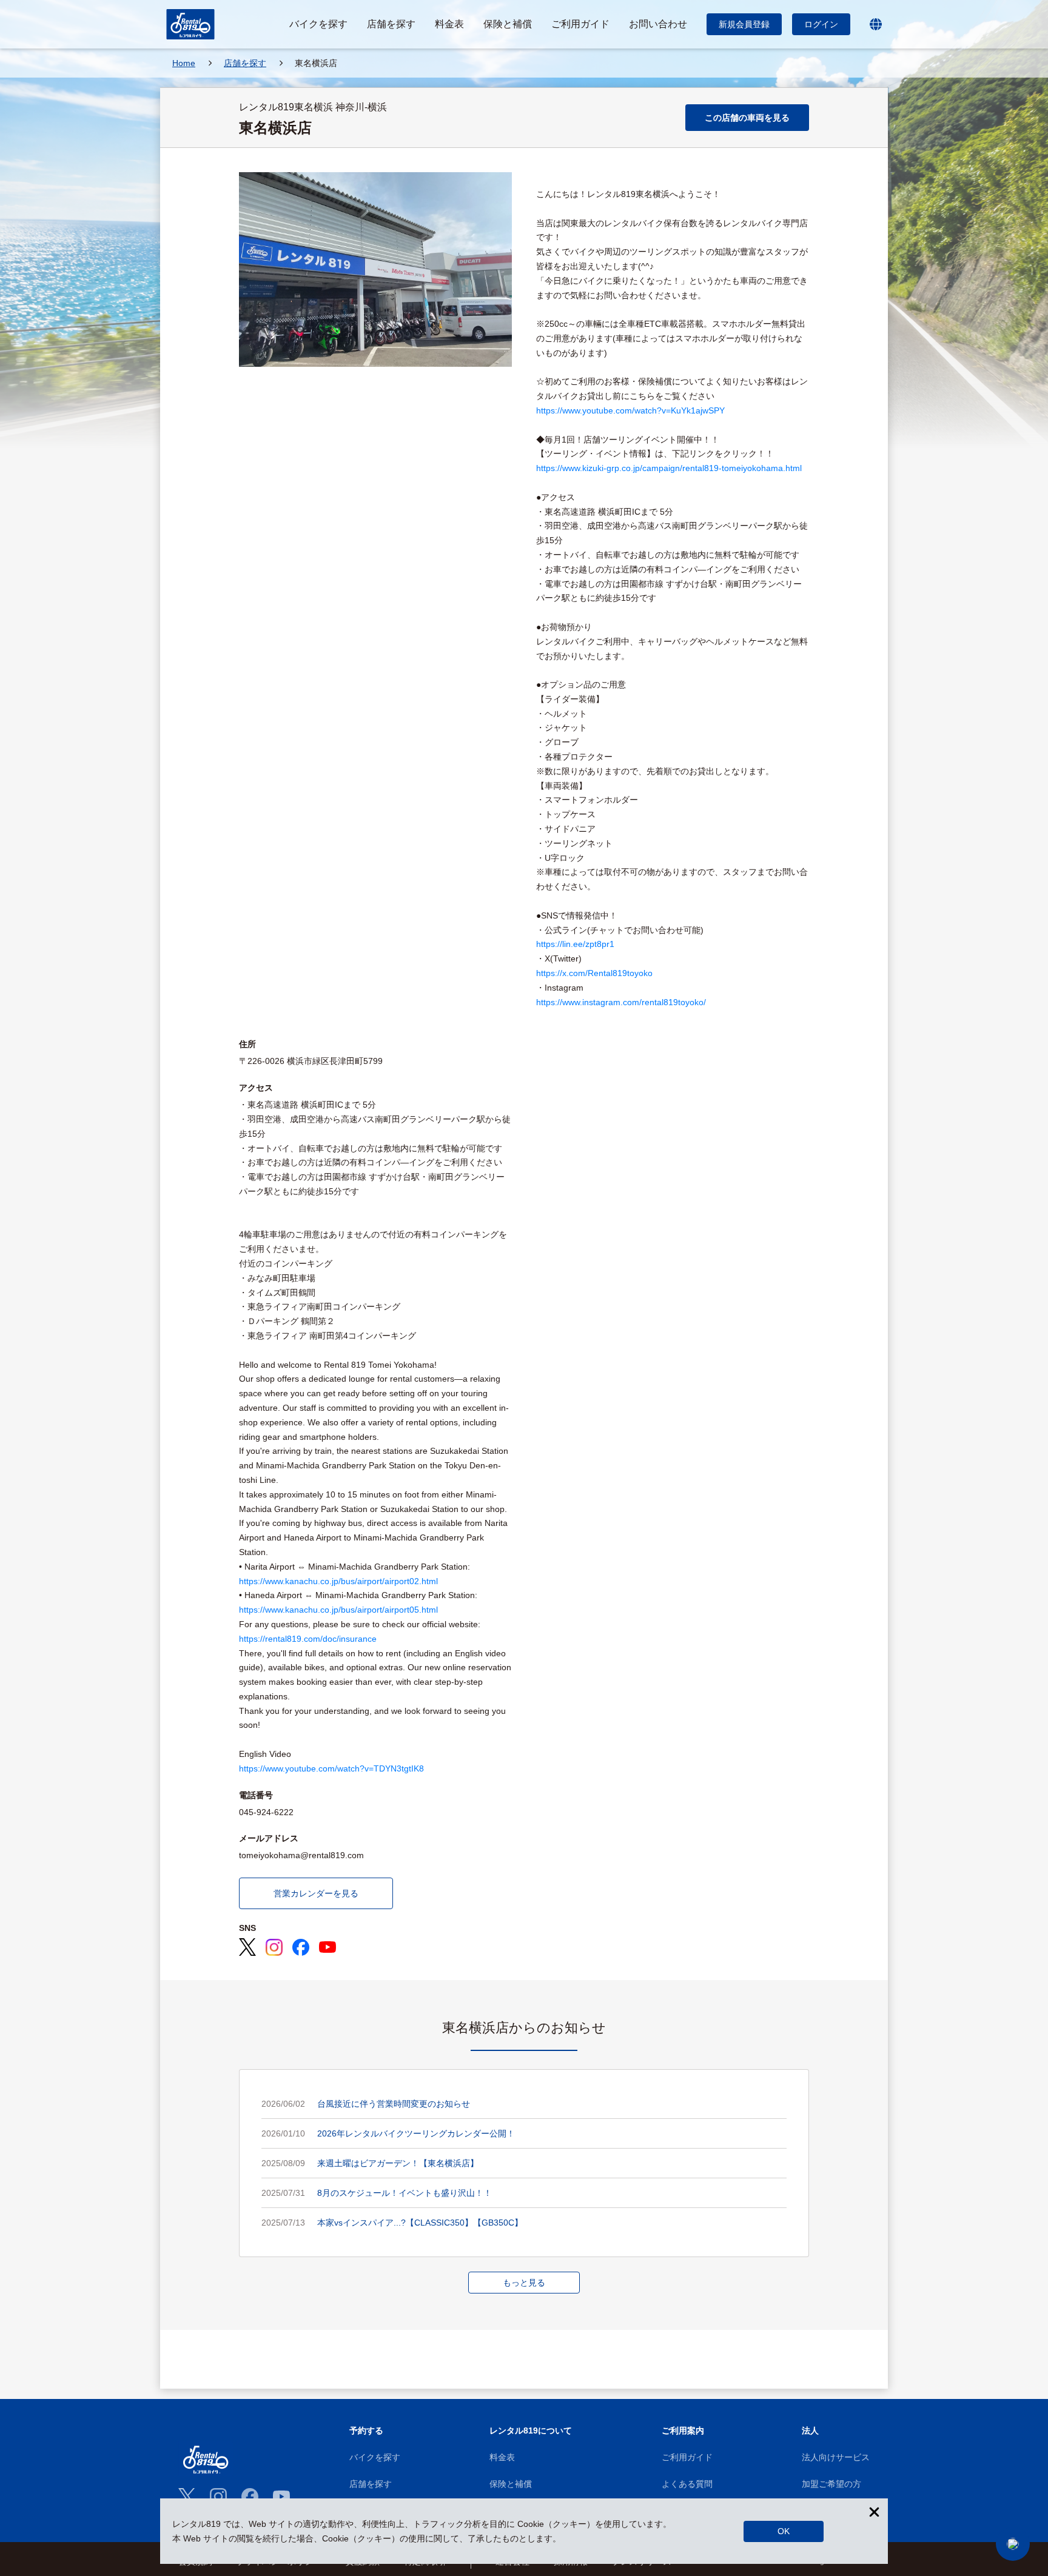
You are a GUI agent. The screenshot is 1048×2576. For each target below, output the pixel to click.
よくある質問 (687, 2484)
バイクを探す (375, 2457)
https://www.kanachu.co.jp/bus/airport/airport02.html (338, 1581)
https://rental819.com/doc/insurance (308, 1639)
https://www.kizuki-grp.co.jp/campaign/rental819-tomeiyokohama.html (669, 468)
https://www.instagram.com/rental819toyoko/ (621, 1002)
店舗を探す (371, 2484)
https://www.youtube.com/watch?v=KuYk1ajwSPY (630, 410)
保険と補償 (511, 2484)
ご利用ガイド (687, 2457)
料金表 (502, 2457)
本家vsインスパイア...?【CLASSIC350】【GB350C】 (420, 2223)
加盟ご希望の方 (831, 2484)
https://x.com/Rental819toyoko (594, 973)
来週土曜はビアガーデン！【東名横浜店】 (398, 2163)
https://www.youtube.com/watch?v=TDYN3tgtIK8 (331, 1768)
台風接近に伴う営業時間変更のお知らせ (394, 2104)
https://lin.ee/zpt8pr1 (575, 944)
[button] (1013, 2544)
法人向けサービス (836, 2457)
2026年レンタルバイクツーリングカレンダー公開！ (416, 2133)
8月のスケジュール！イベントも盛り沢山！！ (405, 2193)
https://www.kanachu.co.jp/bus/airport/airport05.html (338, 1610)
